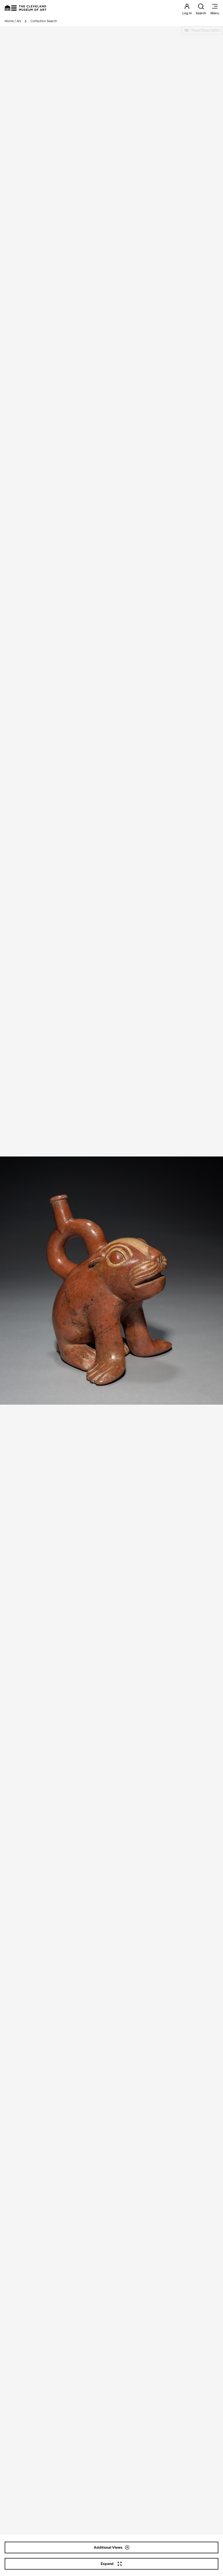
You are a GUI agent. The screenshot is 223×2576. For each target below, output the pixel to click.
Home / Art (13, 21)
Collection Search (44, 21)
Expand (107, 2564)
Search (201, 13)
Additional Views (108, 2547)
